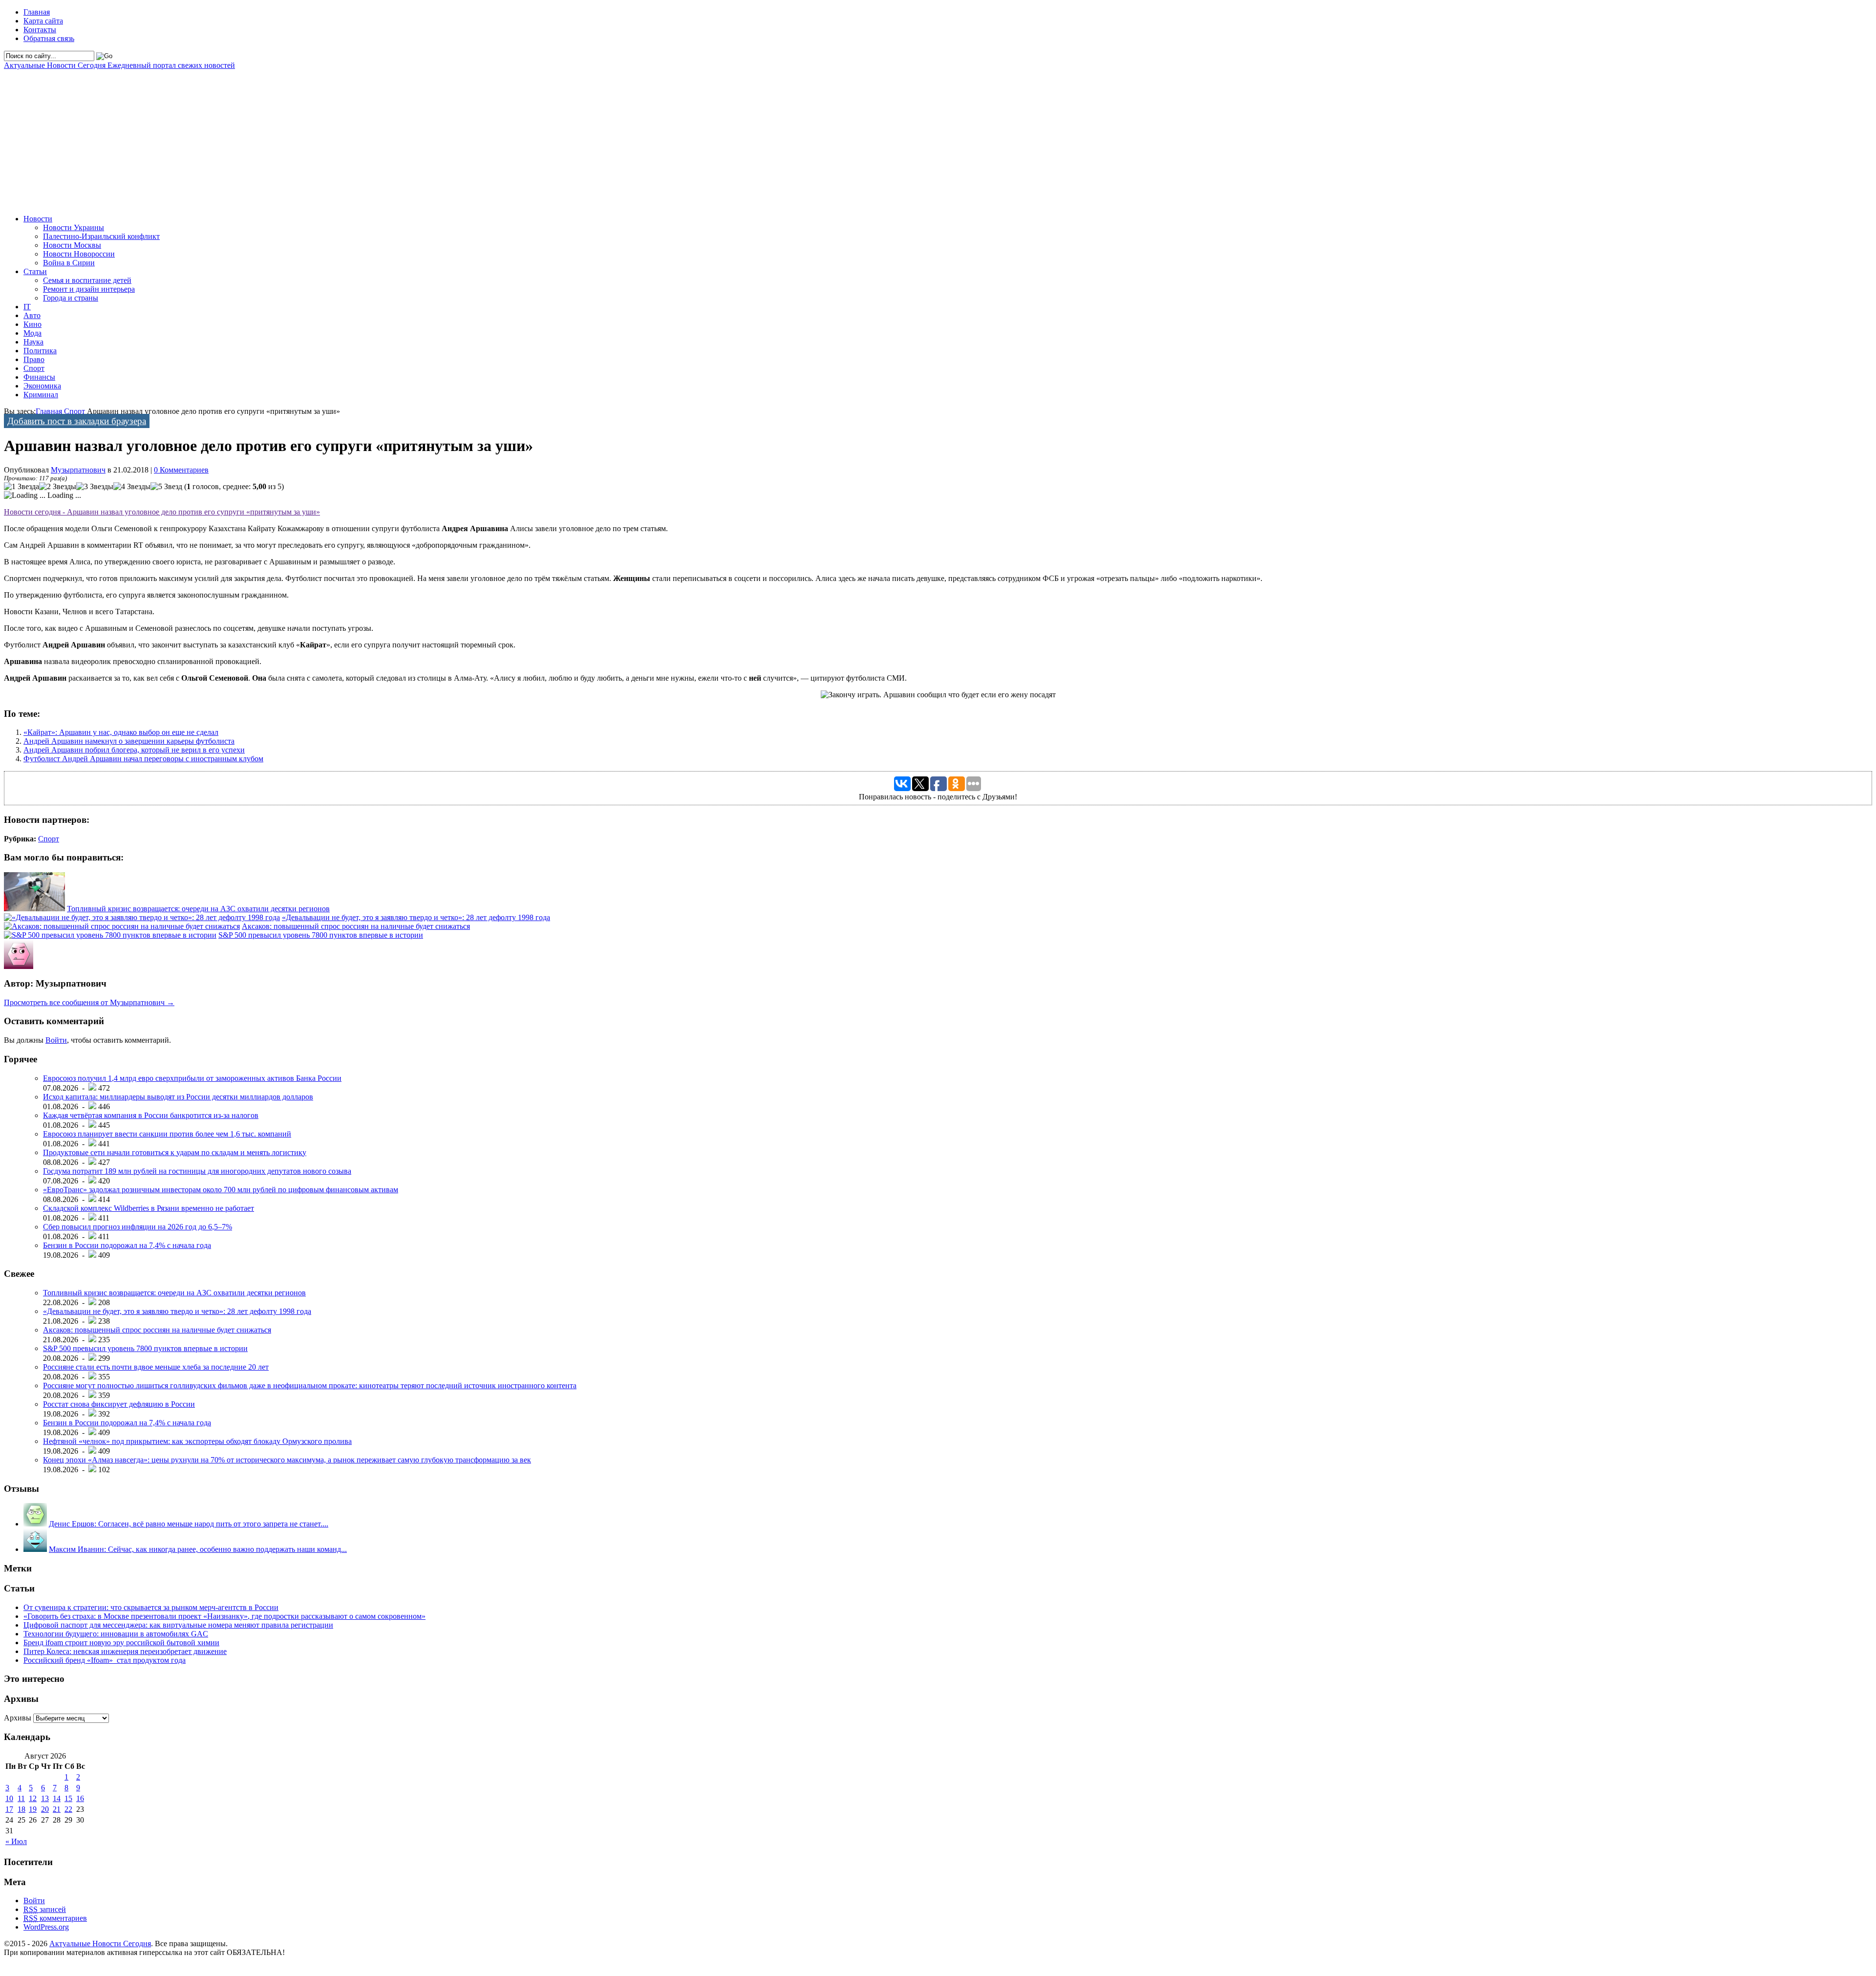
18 (21, 1809)
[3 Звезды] (95, 487)
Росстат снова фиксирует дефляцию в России (119, 1404)
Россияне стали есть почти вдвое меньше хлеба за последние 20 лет (156, 1367)
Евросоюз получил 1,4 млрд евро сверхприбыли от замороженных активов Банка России (192, 1078)
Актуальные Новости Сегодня (119, 65)
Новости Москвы (72, 245)
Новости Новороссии (79, 254)
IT (27, 307)
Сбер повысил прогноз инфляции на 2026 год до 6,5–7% (138, 1227)
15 (68, 1798)
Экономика (42, 386)
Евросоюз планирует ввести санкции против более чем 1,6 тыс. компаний (167, 1134)
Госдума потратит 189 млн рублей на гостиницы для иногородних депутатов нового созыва (197, 1171)
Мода (32, 333)
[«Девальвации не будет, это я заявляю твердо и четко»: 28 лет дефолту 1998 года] (142, 917)
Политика (40, 351)
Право (34, 359)
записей (45, 1909)
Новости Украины (74, 227)
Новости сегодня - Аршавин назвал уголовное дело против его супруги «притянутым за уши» (162, 512)
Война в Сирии (69, 263)
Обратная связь (49, 38)
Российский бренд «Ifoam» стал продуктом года (105, 1660)
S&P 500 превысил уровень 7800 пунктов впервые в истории (321, 935)
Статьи (35, 271)
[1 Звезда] (21, 487)
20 (45, 1809)
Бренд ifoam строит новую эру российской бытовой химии (121, 1643)
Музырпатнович (78, 470)
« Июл (16, 1841)
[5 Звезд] (166, 487)
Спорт (34, 368)
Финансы (39, 377)
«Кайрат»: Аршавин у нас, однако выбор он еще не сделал (121, 732)
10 (9, 1798)
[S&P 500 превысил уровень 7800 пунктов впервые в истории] (110, 935)
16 (80, 1798)
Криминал (41, 395)
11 (21, 1798)
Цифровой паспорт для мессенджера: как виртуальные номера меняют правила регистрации (178, 1625)
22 (68, 1809)
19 (33, 1809)
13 (45, 1798)
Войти (56, 1040)
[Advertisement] (297, 138)
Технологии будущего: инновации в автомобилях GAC (116, 1634)
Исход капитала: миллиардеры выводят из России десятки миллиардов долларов (178, 1097)
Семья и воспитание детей (87, 280)
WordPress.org (46, 1927)
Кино (32, 324)
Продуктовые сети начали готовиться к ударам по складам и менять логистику (175, 1152)
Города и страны (71, 298)
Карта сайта (43, 21)
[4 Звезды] (132, 487)
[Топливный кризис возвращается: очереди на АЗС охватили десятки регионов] (34, 909)
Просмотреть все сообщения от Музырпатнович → (89, 1002)
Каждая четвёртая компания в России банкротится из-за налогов (151, 1115)
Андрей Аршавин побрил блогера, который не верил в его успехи (134, 750)
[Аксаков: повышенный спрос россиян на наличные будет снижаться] (122, 926)
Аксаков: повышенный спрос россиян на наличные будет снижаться (356, 926)
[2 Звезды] (58, 487)
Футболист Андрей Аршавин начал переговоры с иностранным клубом (143, 759)
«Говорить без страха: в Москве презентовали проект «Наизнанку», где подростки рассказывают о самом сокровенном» (224, 1616)
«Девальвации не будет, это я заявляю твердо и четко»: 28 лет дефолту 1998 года (416, 917)
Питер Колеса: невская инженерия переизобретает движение (125, 1651)
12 (33, 1798)
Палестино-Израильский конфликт (101, 236)
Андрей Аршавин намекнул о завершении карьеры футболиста (129, 741)
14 (57, 1798)
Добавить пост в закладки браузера (77, 421)
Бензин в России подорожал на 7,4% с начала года (127, 1245)
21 (57, 1809)
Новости (38, 219)
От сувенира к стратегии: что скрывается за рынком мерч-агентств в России (151, 1607)
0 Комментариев (181, 470)
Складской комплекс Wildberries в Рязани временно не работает (149, 1208)
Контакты (40, 30)
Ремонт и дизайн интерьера (89, 289)
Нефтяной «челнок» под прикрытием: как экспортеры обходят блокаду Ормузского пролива (197, 1441)
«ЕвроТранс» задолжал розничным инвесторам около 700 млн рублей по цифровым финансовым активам (221, 1190)
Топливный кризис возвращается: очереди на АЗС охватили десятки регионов (198, 909)
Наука (33, 342)
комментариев (55, 1918)
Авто (32, 315)
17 (9, 1809)
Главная (37, 12)
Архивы (18, 1718)
